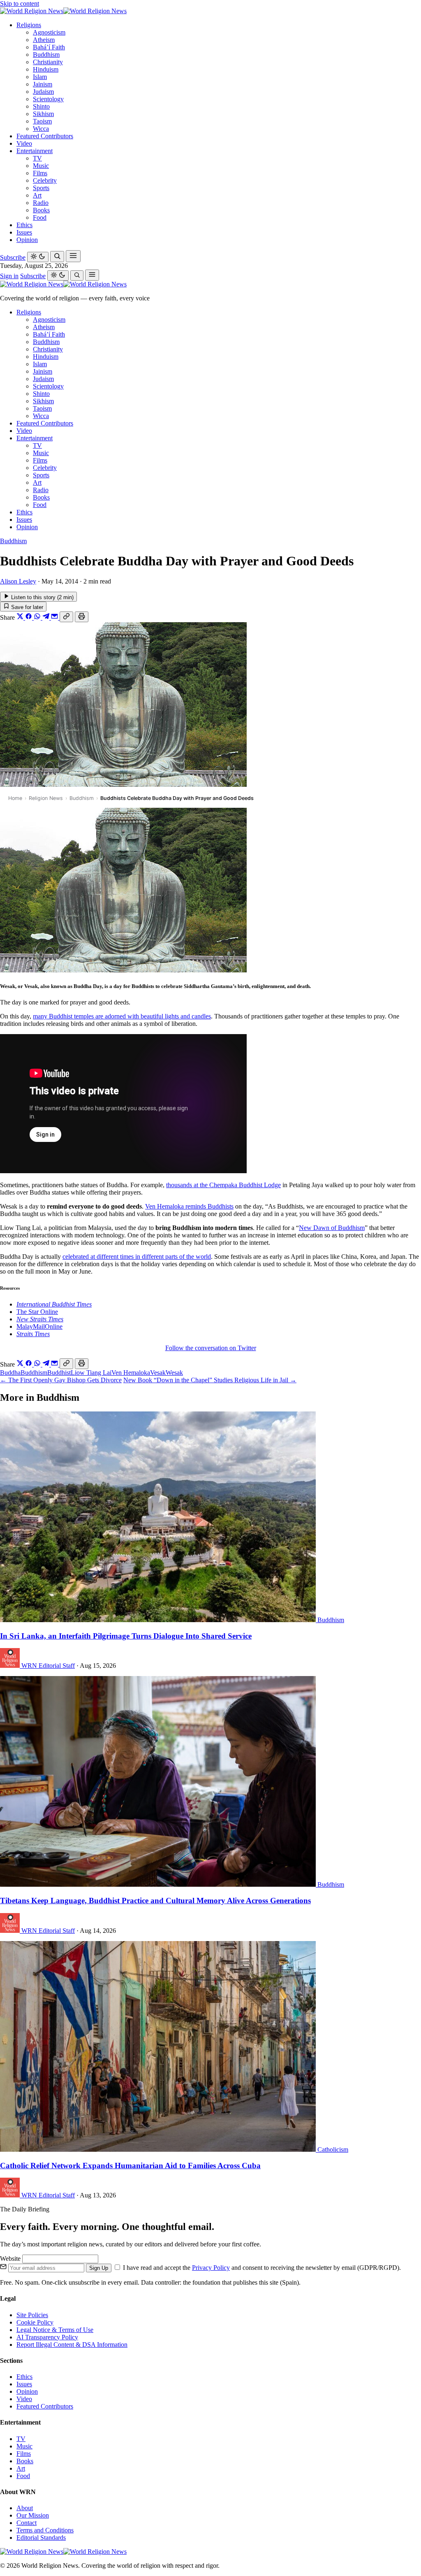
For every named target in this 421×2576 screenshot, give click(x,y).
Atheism (44, 40)
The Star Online (37, 1312)
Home (15, 798)
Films (40, 173)
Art (37, 195)
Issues (24, 232)
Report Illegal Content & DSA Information (72, 2345)
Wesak (174, 1373)
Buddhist (59, 1373)
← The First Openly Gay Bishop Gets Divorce (61, 1380)
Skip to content (20, 3)
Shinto (41, 106)
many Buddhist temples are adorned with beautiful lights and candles (122, 1016)
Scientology (48, 99)
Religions (29, 25)
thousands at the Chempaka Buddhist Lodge (223, 1185)
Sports (41, 188)
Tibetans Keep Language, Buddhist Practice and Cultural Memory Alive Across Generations (155, 1901)
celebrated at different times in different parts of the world (137, 1257)
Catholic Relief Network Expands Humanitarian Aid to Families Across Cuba (130, 2166)
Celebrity (45, 180)
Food (40, 217)
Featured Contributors (45, 136)
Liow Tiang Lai (91, 1373)
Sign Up (99, 2268)
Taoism (42, 121)
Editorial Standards (41, 2538)
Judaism (43, 92)
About (25, 2508)
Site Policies (32, 2315)
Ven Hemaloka (131, 1373)
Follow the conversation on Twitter (211, 1348)
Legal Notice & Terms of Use (55, 2330)
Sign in (9, 276)
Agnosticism (49, 32)
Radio (41, 203)
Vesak (158, 1373)
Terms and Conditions (45, 2530)
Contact (27, 2523)
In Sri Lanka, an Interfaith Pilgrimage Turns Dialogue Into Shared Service (126, 1636)
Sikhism (43, 114)
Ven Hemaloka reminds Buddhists (189, 1206)
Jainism (43, 84)
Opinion (27, 240)
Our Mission (33, 2515)
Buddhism (46, 55)
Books (41, 210)
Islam (40, 77)
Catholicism (333, 2149)
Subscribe (13, 257)
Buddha (10, 1373)
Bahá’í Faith (49, 47)
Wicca (41, 129)
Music (41, 166)
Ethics (24, 225)
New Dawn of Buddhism (332, 1228)
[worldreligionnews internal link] (63, 11)
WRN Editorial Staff (48, 1666)
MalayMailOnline (39, 1326)
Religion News (46, 798)
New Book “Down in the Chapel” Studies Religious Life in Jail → (210, 1380)
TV (37, 158)
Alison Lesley (18, 581)
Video (24, 143)
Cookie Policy (35, 2322)
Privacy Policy (211, 2268)
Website (11, 2259)
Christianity (48, 62)
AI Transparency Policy (47, 2337)
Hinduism (46, 69)
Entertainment (35, 151)
